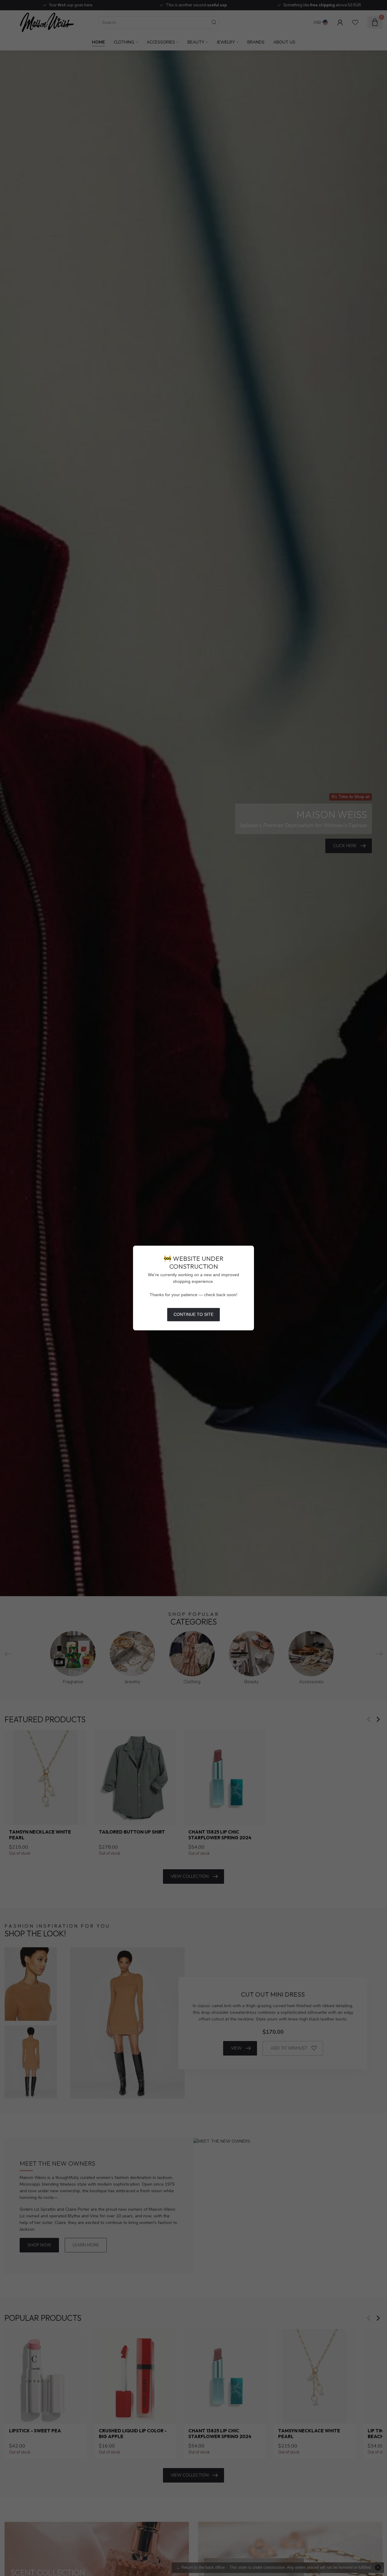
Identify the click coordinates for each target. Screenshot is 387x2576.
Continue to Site (193, 1314)
